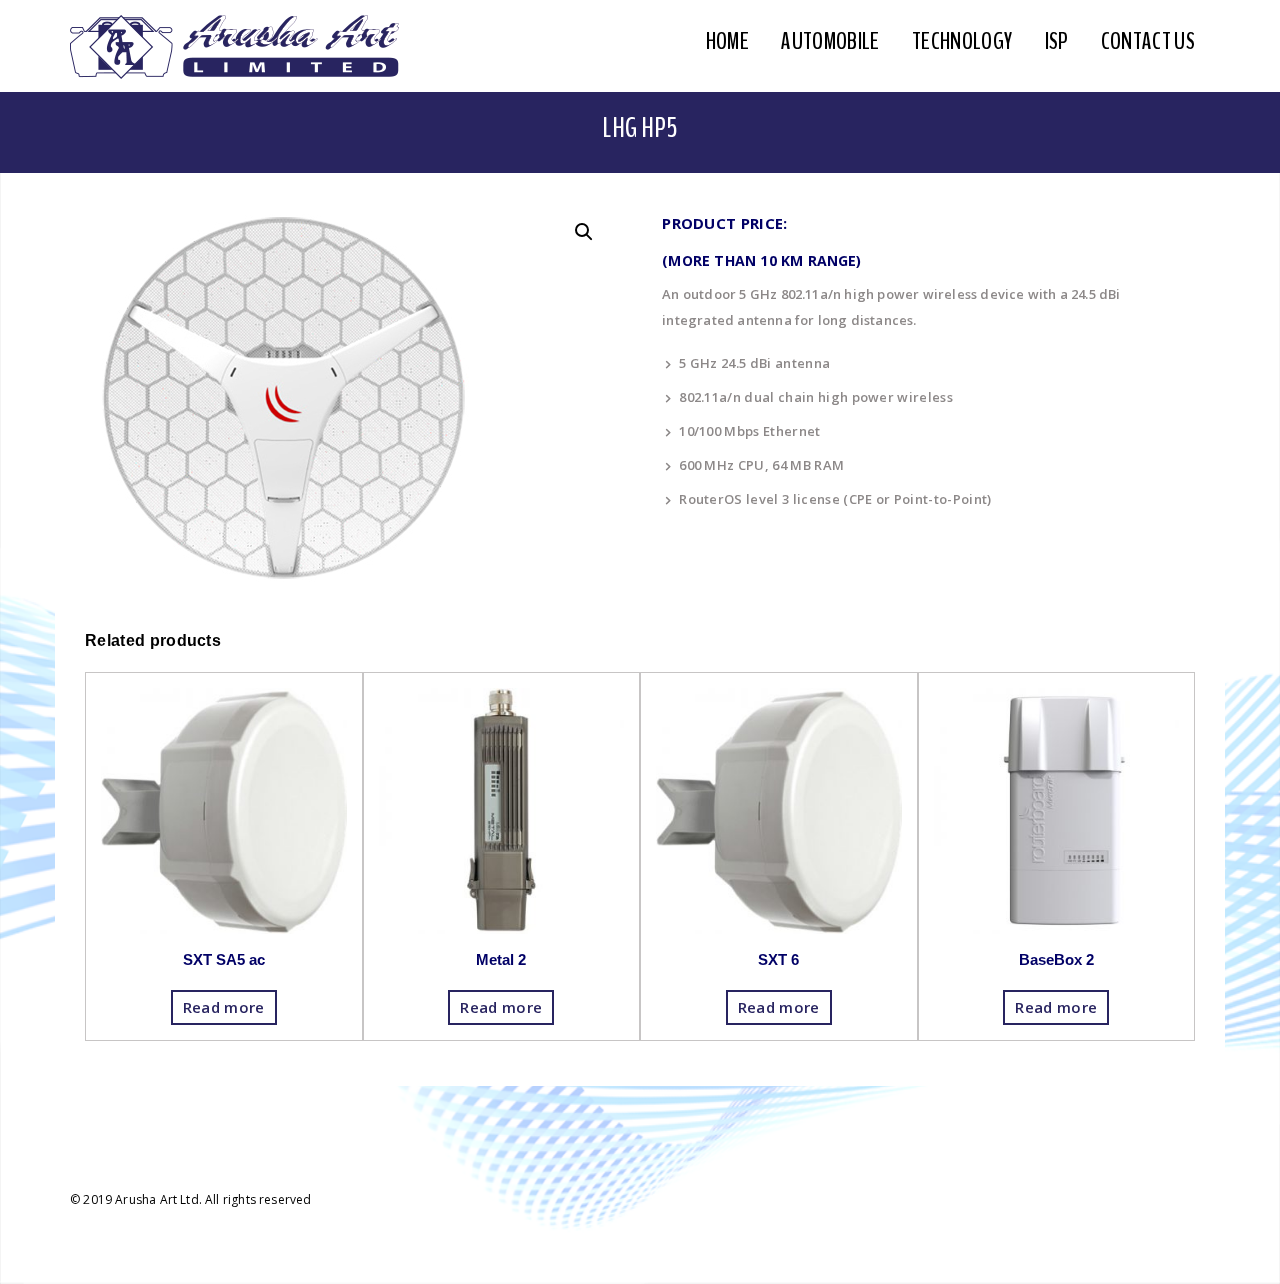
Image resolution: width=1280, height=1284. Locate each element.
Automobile (830, 41)
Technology (962, 41)
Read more (224, 1007)
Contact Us (1148, 41)
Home (727, 41)
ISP (1057, 41)
